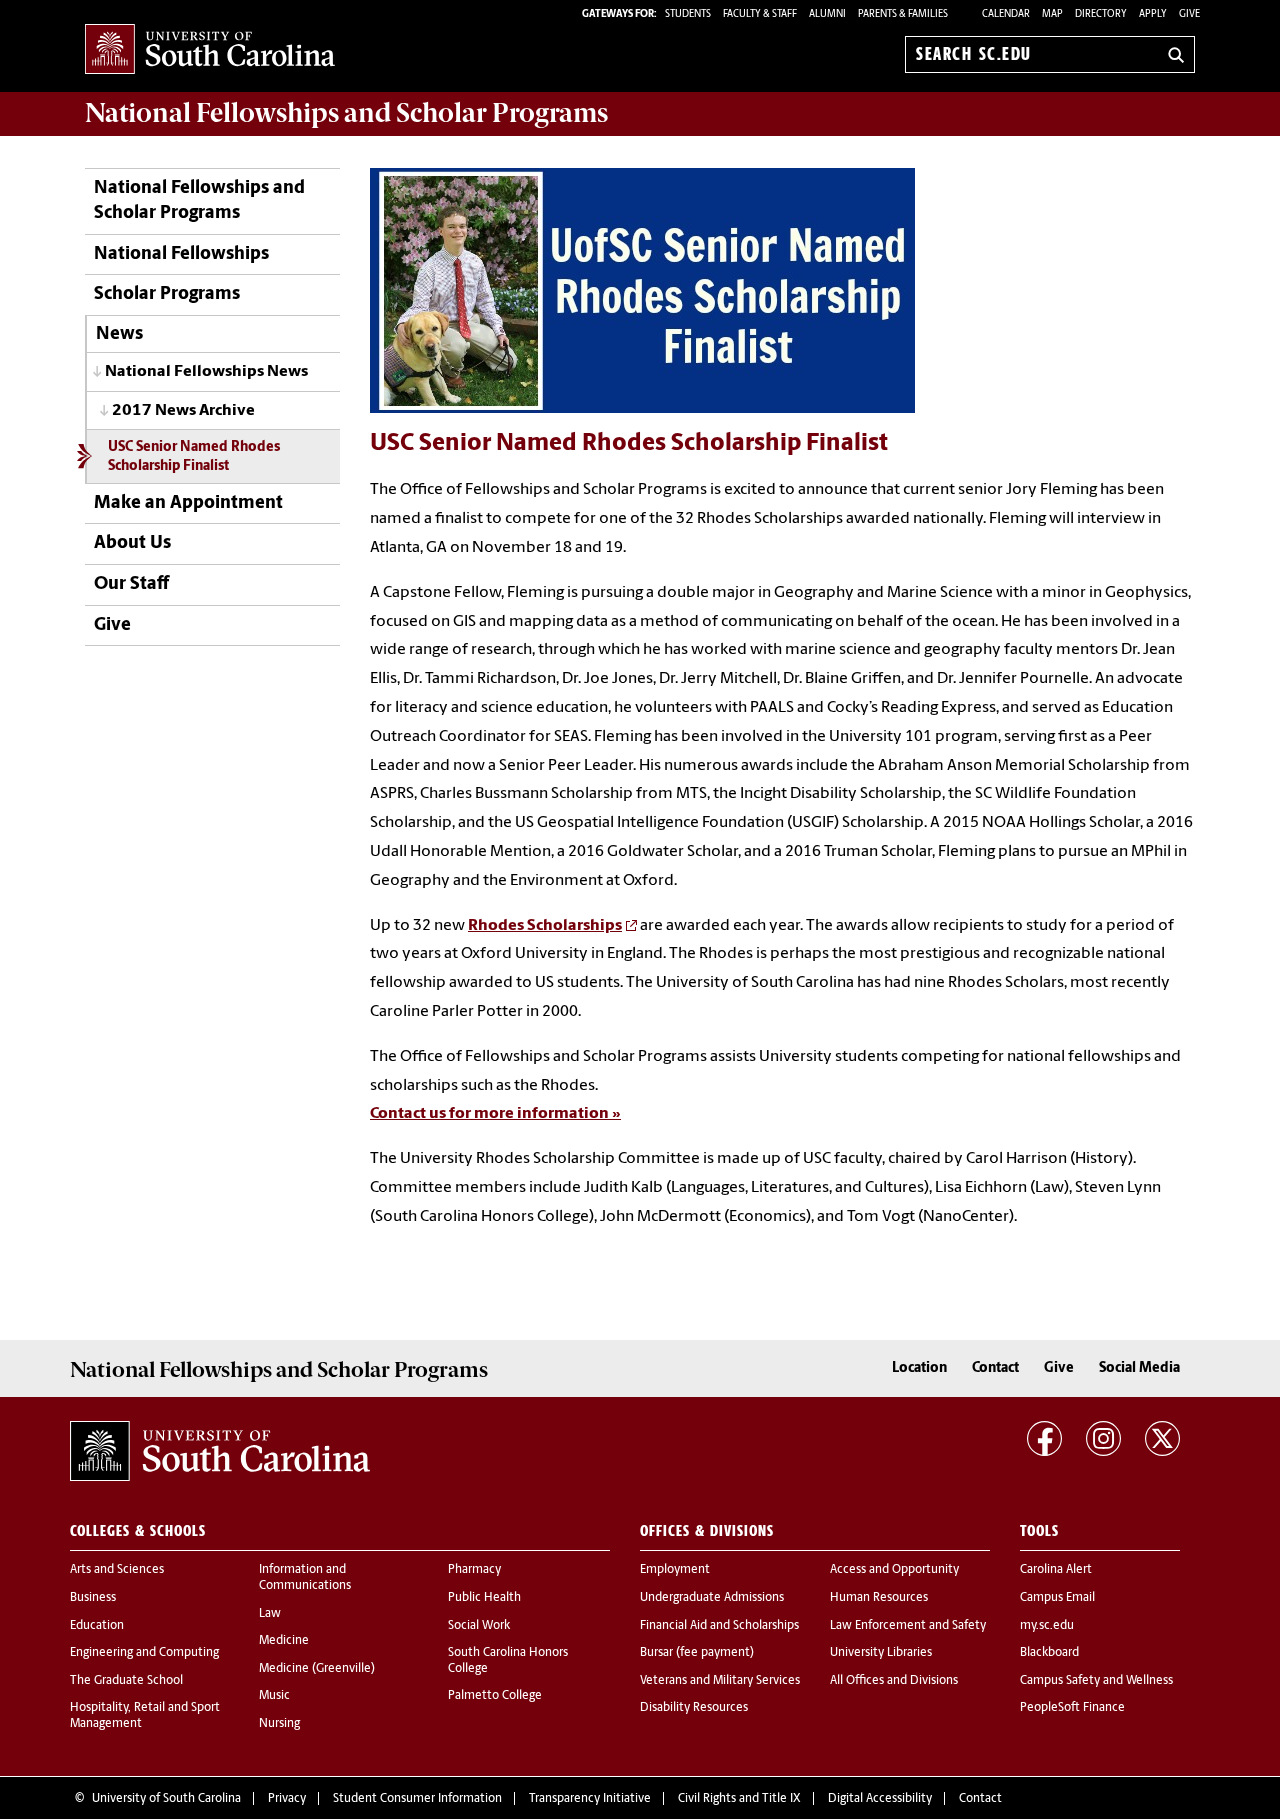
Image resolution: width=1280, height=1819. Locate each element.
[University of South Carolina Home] (210, 50)
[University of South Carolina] (220, 1451)
